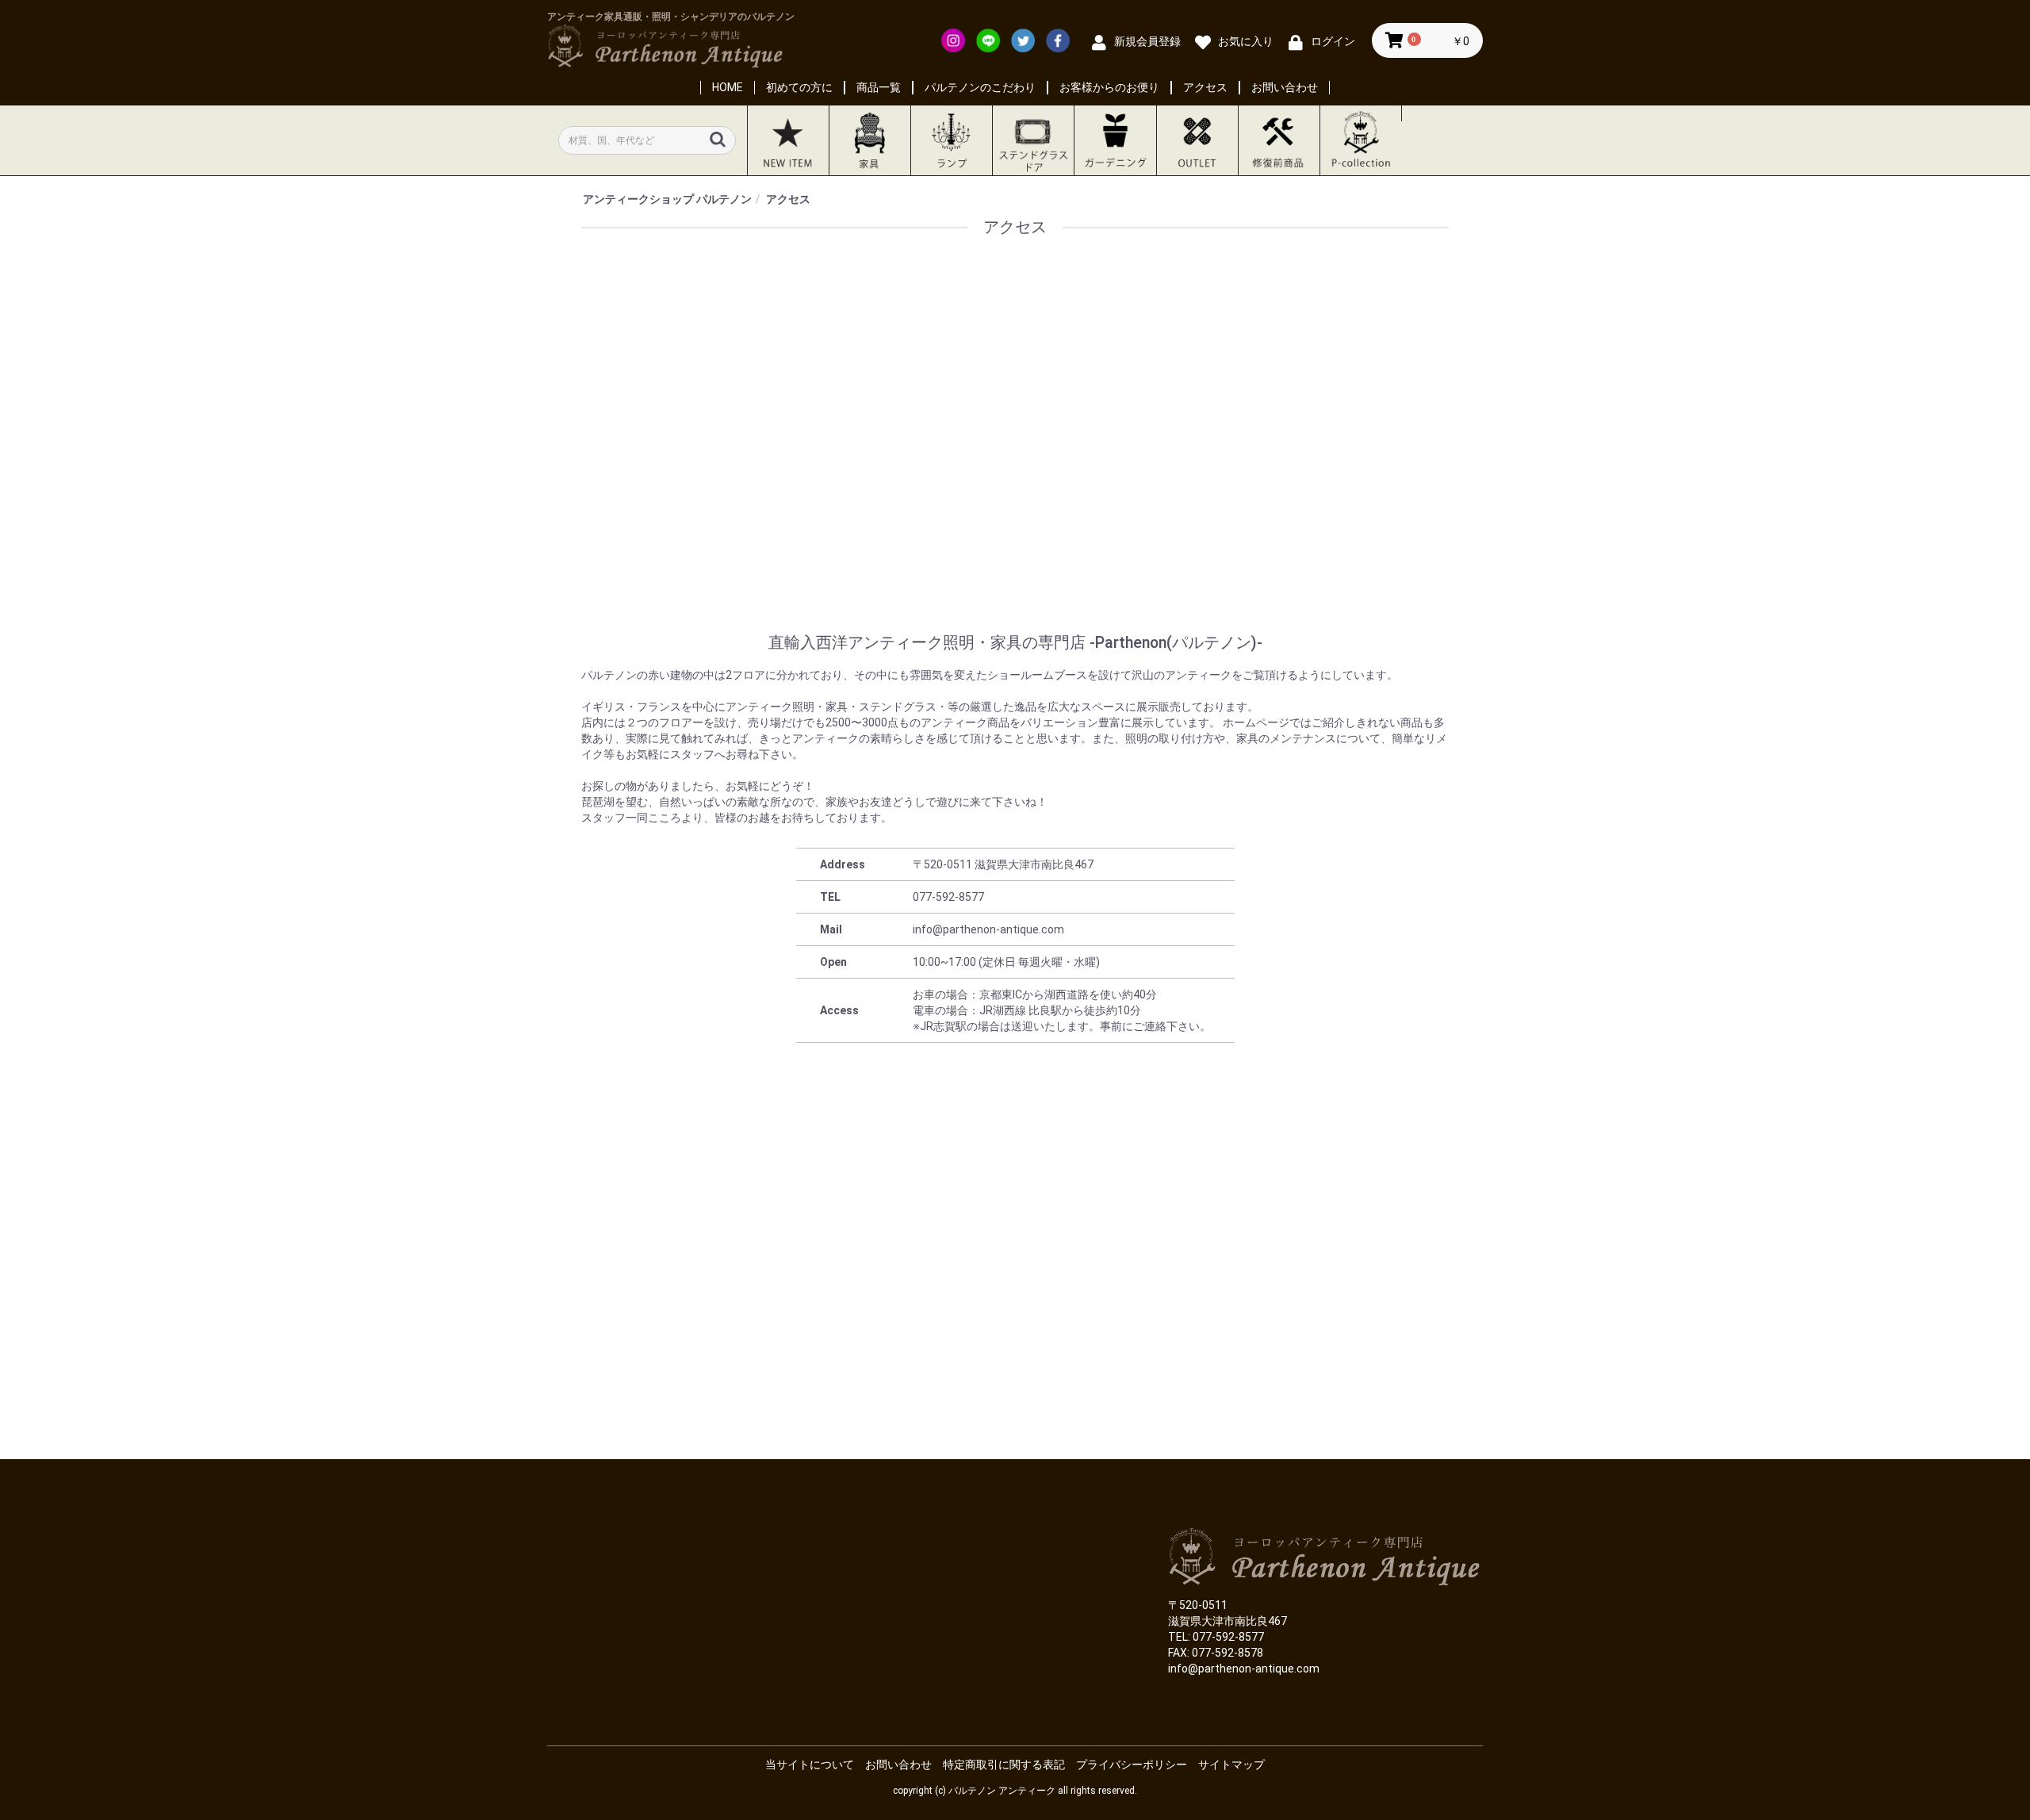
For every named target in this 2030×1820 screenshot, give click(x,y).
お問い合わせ (1285, 87)
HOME (728, 87)
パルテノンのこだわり (980, 87)
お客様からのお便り (1109, 87)
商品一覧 (879, 87)
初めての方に (799, 87)
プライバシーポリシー (1132, 1764)
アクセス (1205, 87)
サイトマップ (1231, 1764)
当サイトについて (810, 1764)
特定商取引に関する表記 (1004, 1764)
